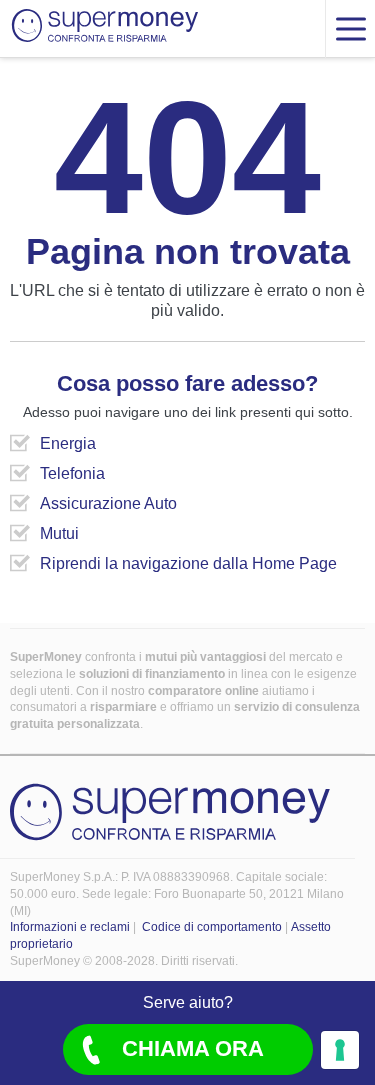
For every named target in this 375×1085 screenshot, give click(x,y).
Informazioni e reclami (70, 927)
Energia (68, 443)
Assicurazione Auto (108, 503)
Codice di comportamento (212, 927)
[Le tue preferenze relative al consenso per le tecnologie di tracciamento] (340, 1050)
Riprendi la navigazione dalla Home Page (188, 563)
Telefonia (72, 473)
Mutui (59, 533)
